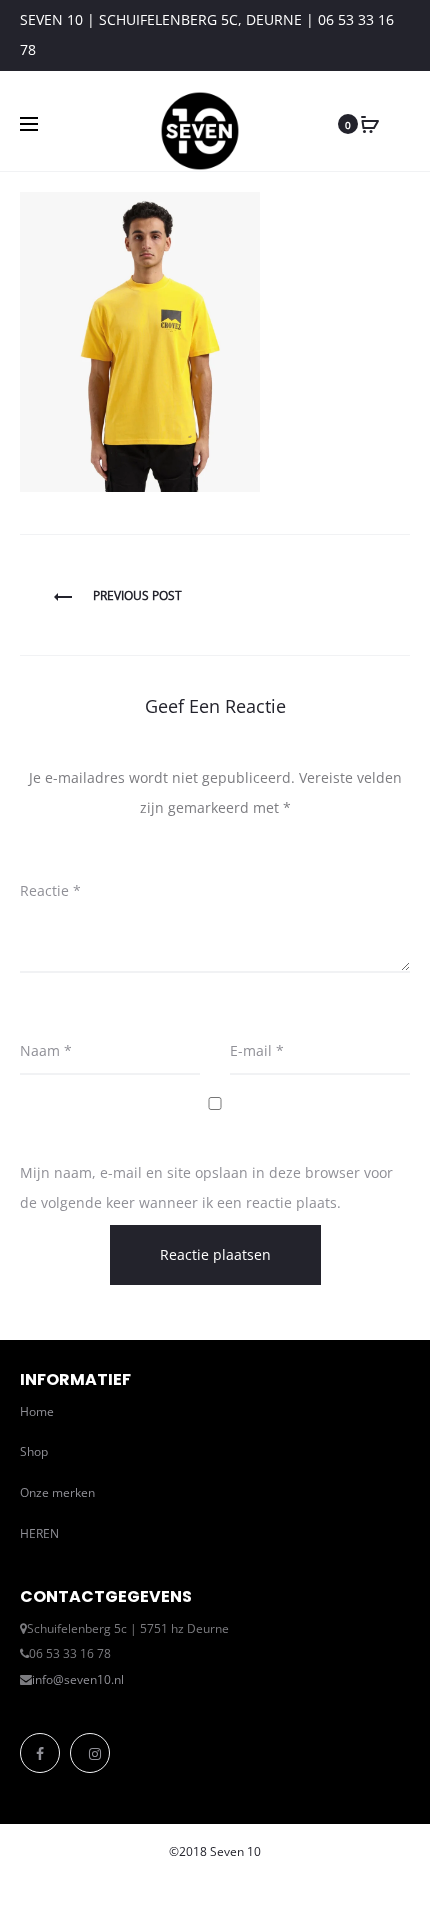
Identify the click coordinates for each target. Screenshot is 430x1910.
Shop (34, 1451)
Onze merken (57, 1492)
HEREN (39, 1533)
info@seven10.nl (78, 1679)
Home (37, 1411)
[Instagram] (90, 1753)
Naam (46, 1050)
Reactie (50, 890)
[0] (370, 124)
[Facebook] (40, 1753)
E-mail (257, 1050)
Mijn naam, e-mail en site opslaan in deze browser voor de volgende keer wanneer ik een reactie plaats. (206, 1187)
